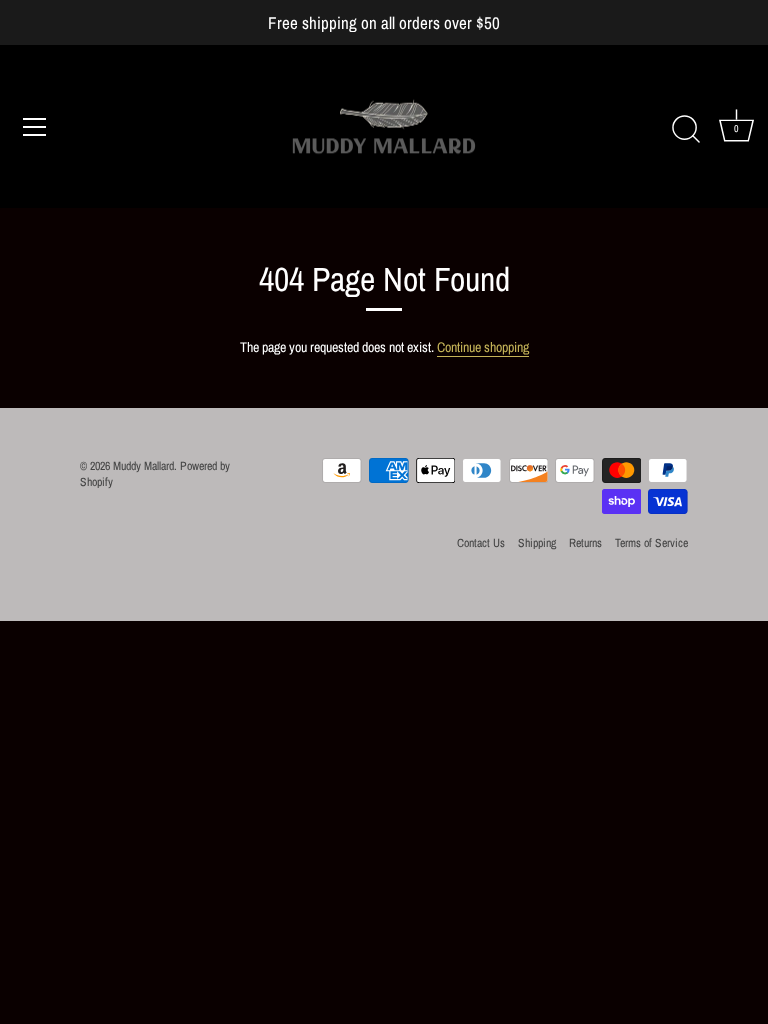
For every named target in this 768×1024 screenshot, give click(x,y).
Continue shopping (483, 347)
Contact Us (481, 543)
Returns (585, 543)
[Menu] (35, 127)
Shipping (537, 543)
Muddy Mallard (143, 466)
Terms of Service (651, 543)
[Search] (686, 130)
